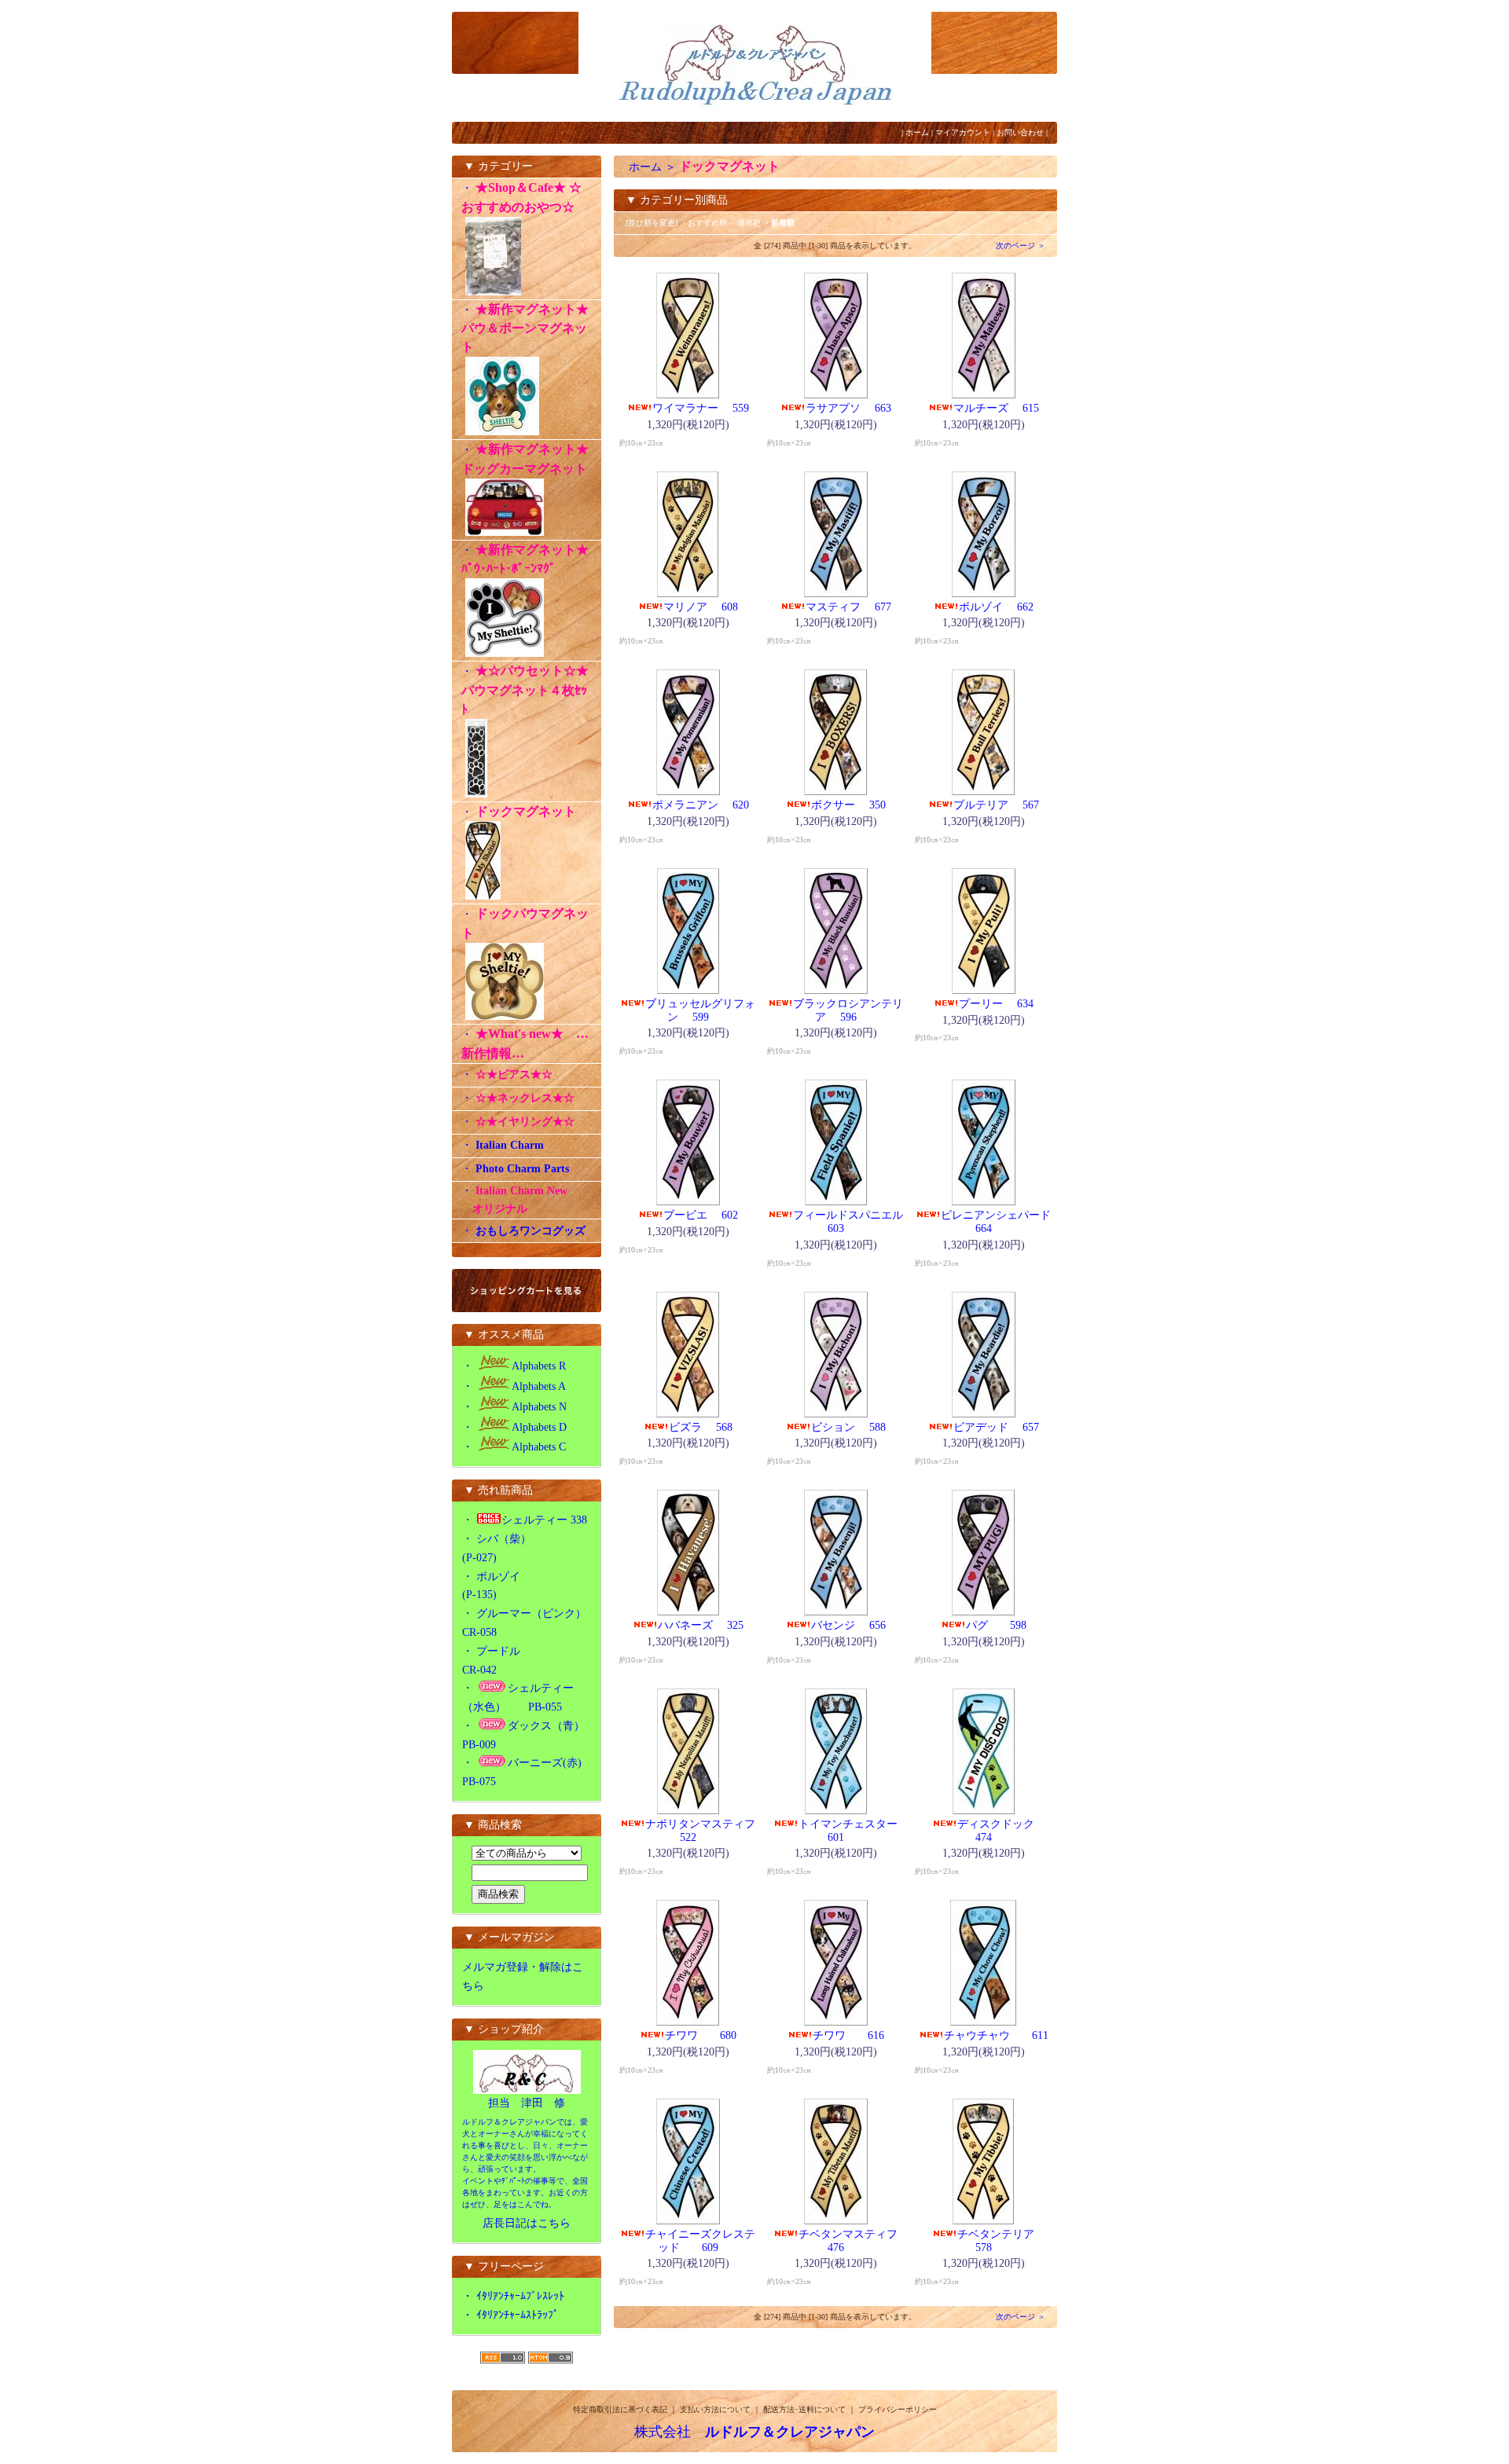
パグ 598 (1013, 1625)
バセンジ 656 (848, 1625)
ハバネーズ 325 (701, 1625)
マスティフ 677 (848, 607)
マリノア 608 (701, 607)
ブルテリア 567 (996, 805)
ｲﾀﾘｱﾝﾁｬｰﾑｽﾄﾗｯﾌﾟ (518, 2315)
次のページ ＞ (1021, 246)
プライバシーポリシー (898, 2409)
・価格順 (745, 223)
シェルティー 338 (544, 1520)
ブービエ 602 (701, 1215)
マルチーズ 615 (996, 408)
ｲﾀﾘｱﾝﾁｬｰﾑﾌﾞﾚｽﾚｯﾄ (520, 2296)
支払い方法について (715, 2409)
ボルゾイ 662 (996, 607)
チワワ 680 (717, 2035)
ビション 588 (848, 1427)
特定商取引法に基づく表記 (620, 2409)
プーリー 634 (996, 1004)
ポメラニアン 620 (701, 805)
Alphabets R (539, 1366)
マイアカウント (963, 132)
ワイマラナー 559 (701, 408)
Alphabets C (539, 1447)
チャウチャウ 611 (1013, 2035)
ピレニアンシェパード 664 (1003, 1222)
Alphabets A (539, 1386)
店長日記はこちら (527, 2223)
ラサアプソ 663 (848, 408)
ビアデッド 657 (996, 1427)
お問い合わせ (1020, 132)
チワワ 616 (865, 2035)
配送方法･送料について (804, 2409)
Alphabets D (539, 1427)
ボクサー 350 (848, 805)
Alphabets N (539, 1407)
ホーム (917, 132)
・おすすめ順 (703, 223)
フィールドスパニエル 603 (855, 1222)
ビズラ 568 (701, 1427)
